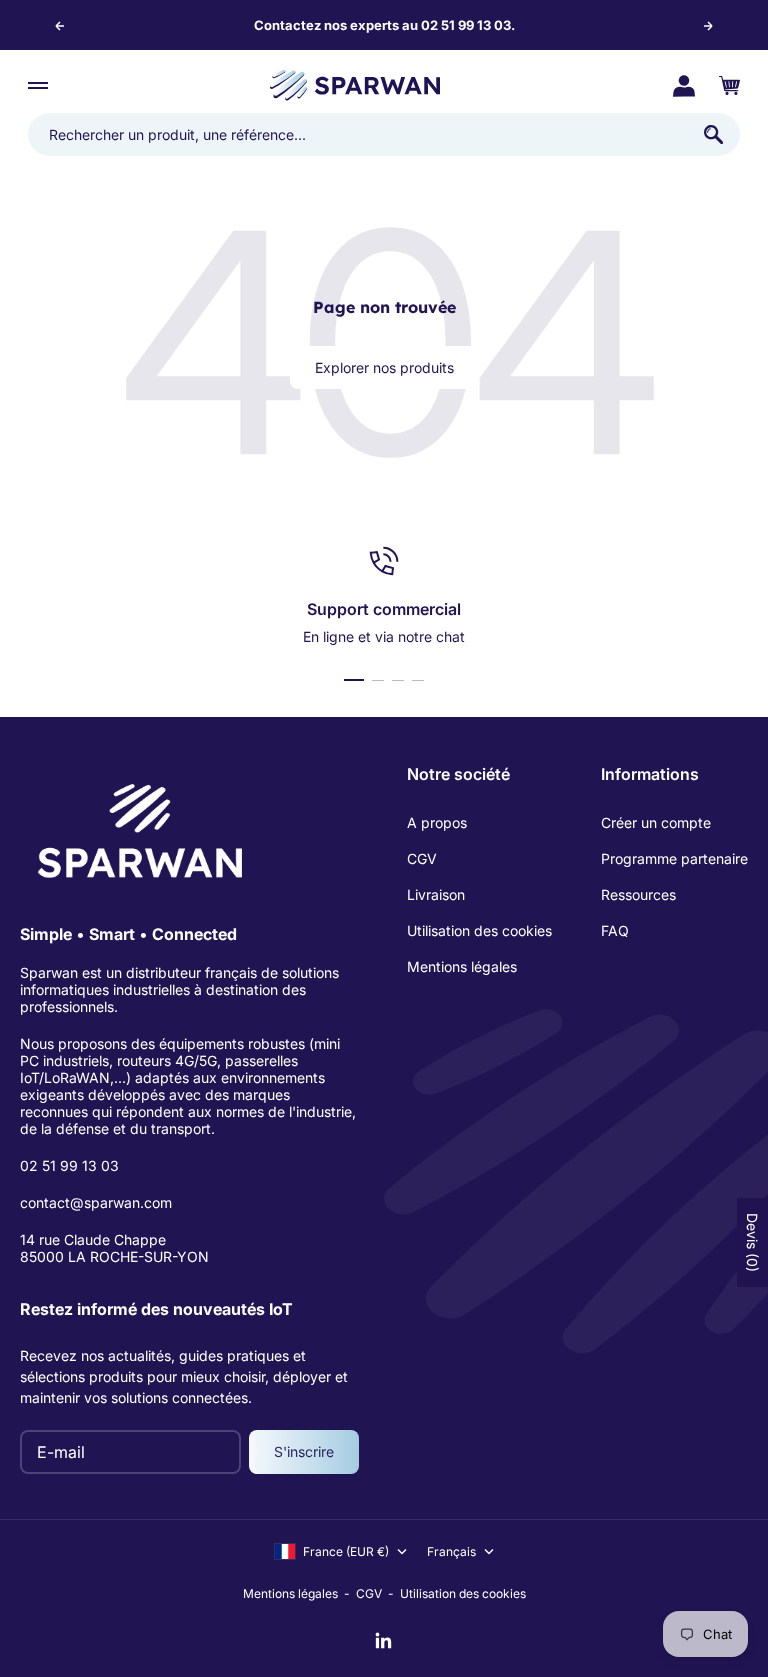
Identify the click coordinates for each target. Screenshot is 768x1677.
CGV (422, 858)
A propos (437, 822)
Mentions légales (462, 966)
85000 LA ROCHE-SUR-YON (114, 1256)
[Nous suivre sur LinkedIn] (384, 1641)
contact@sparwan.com (96, 1202)
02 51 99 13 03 (69, 1165)
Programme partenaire (674, 858)
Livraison (436, 894)
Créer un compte (656, 822)
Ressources (638, 894)
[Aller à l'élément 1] (354, 680)
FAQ (615, 930)
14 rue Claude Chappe (93, 1239)
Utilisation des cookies (479, 930)
